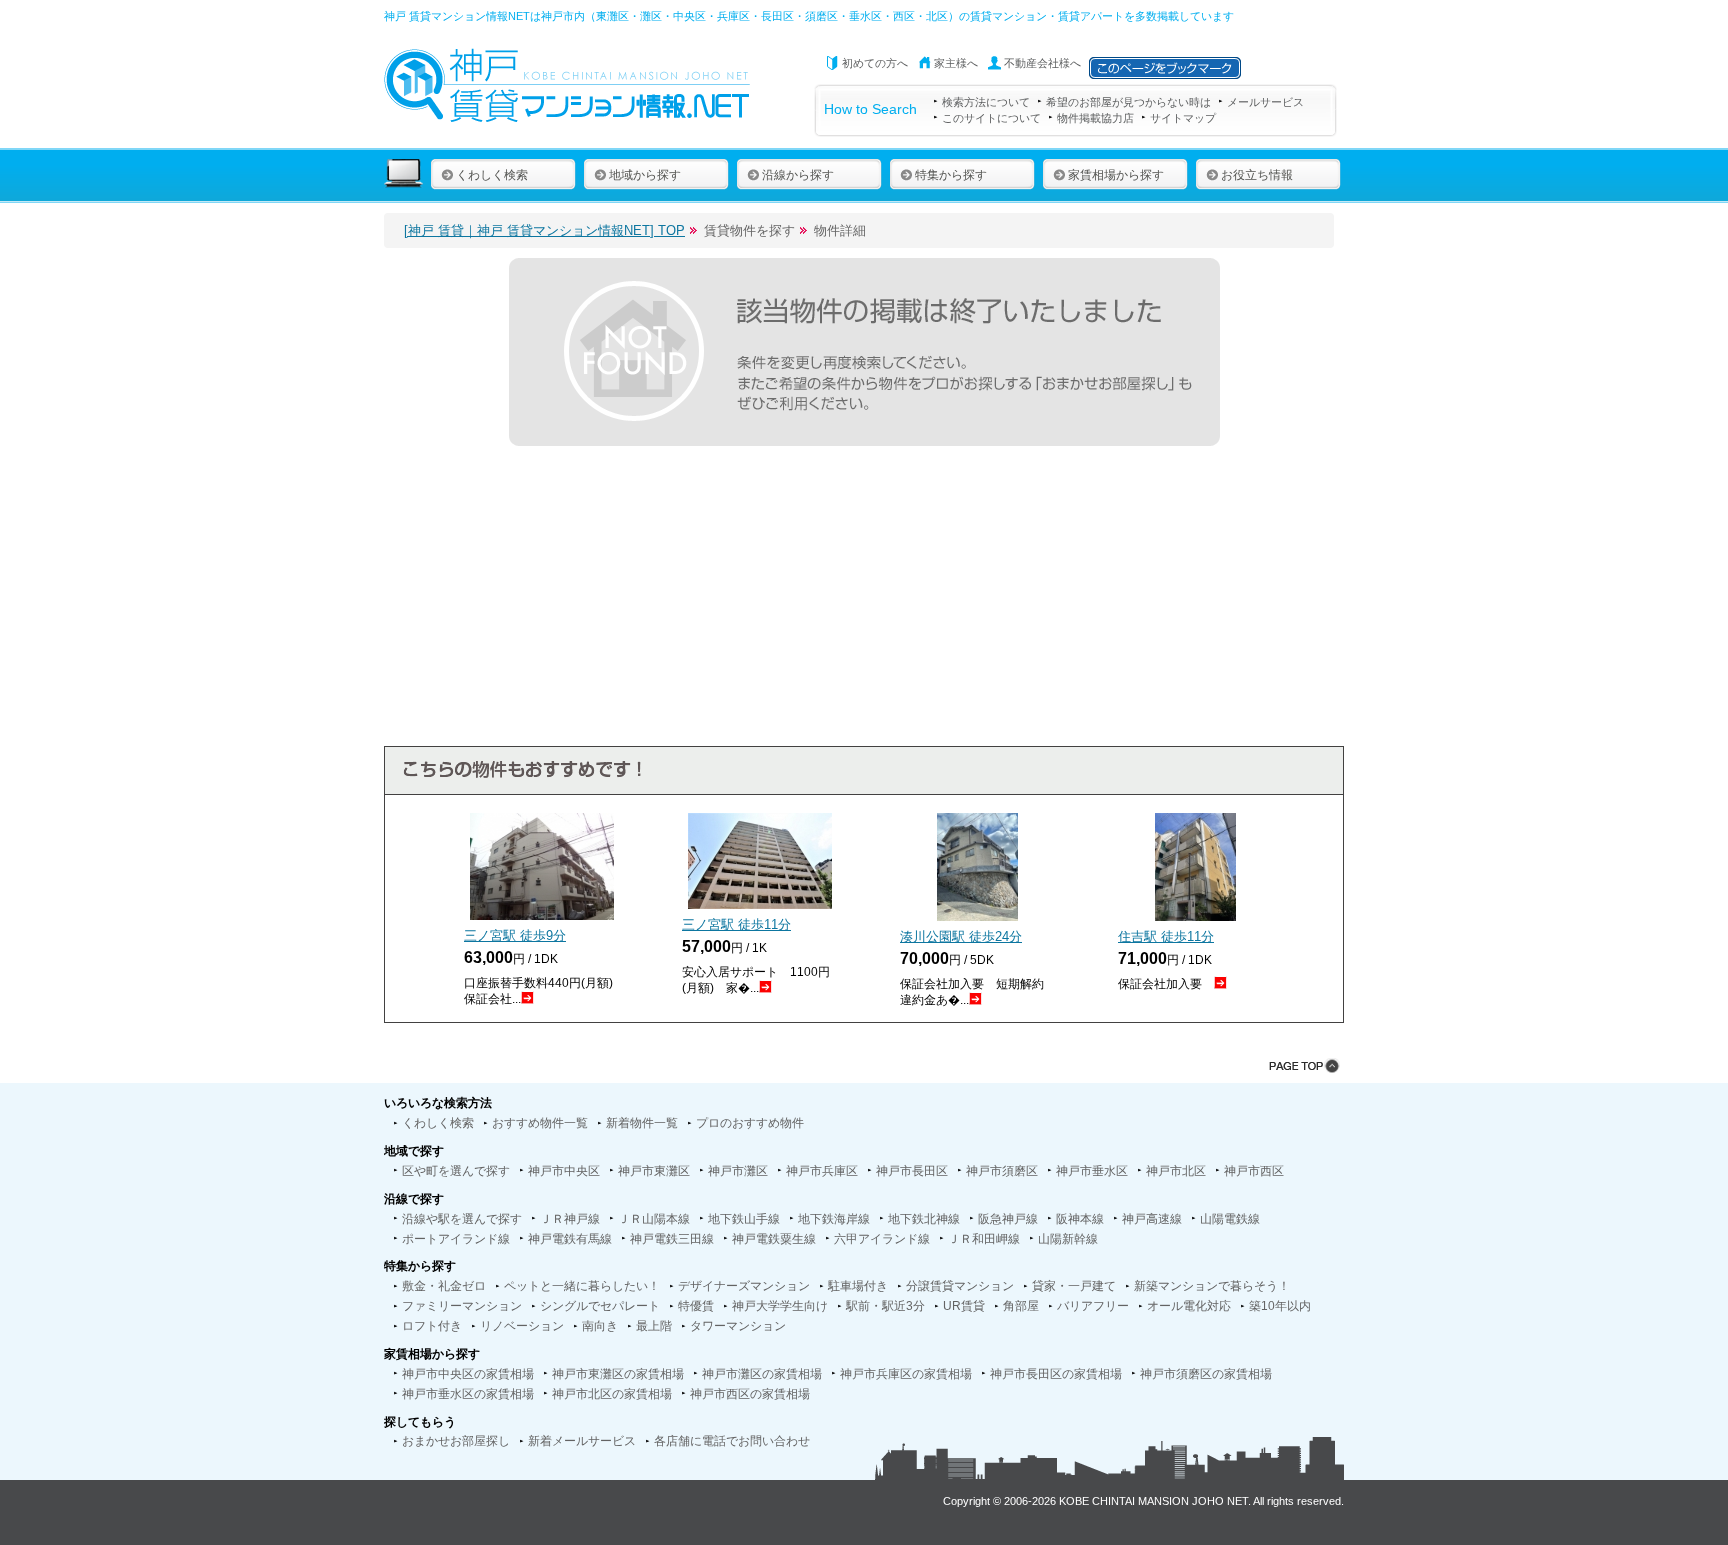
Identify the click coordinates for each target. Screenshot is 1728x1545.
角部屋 (1021, 1306)
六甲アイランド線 (882, 1239)
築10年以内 (1280, 1306)
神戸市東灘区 (654, 1171)
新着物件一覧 (642, 1123)
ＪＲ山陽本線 (654, 1219)
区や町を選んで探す (456, 1171)
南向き (600, 1326)
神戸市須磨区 (1002, 1171)
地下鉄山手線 (744, 1219)
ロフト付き (432, 1326)
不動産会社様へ (1042, 63)
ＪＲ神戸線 (570, 1219)
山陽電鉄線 (1230, 1219)
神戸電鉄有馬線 (570, 1239)
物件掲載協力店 (1095, 118)
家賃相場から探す (1116, 175)
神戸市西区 (1254, 1171)
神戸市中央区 (564, 1171)
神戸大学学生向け (780, 1306)
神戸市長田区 (912, 1171)
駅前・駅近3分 (885, 1306)
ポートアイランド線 (456, 1239)
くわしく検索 (492, 175)
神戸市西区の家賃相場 (750, 1394)
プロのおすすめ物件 (750, 1123)
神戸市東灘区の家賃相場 (618, 1374)
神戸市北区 (1176, 1171)
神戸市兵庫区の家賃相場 (906, 1374)
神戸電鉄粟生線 (774, 1239)
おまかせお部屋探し (456, 1441)
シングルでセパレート (600, 1306)
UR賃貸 (964, 1306)
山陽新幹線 (1068, 1239)
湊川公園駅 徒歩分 (961, 936)
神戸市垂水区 (1092, 1171)
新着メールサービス (582, 1441)
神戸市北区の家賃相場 (612, 1394)
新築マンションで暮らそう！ (1212, 1286)
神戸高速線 (1152, 1219)
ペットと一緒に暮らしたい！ (582, 1286)
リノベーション (522, 1326)
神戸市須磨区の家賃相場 (1206, 1374)
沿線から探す (798, 175)
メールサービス (1265, 102)
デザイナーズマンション (744, 1286)
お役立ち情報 (1257, 175)
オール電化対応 (1189, 1306)
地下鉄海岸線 (834, 1219)
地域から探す (645, 175)
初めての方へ (875, 63)
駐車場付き (858, 1286)
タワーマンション (738, 1326)
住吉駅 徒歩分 (1166, 936)
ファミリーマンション (462, 1306)
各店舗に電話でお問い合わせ (732, 1441)
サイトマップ (1183, 118)
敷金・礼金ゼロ (444, 1286)
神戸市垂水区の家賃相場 (468, 1394)
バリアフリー (1093, 1306)
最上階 (654, 1326)
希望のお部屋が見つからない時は (1128, 102)
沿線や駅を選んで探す (462, 1219)
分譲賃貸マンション (960, 1286)
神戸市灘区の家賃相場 (762, 1374)
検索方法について (986, 102)
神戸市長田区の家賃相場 (1056, 1374)
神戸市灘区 (738, 1171)
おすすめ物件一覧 (540, 1123)
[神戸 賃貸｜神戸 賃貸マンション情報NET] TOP (544, 230)
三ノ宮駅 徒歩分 (515, 935)
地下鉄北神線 (924, 1219)
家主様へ (956, 63)
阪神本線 (1080, 1219)
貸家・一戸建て (1074, 1286)
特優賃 (696, 1306)
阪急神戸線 (1008, 1219)
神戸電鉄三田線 (672, 1239)
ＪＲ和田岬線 (984, 1239)
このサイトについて (991, 118)
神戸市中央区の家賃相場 (468, 1374)
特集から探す (951, 175)
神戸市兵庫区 (822, 1171)
